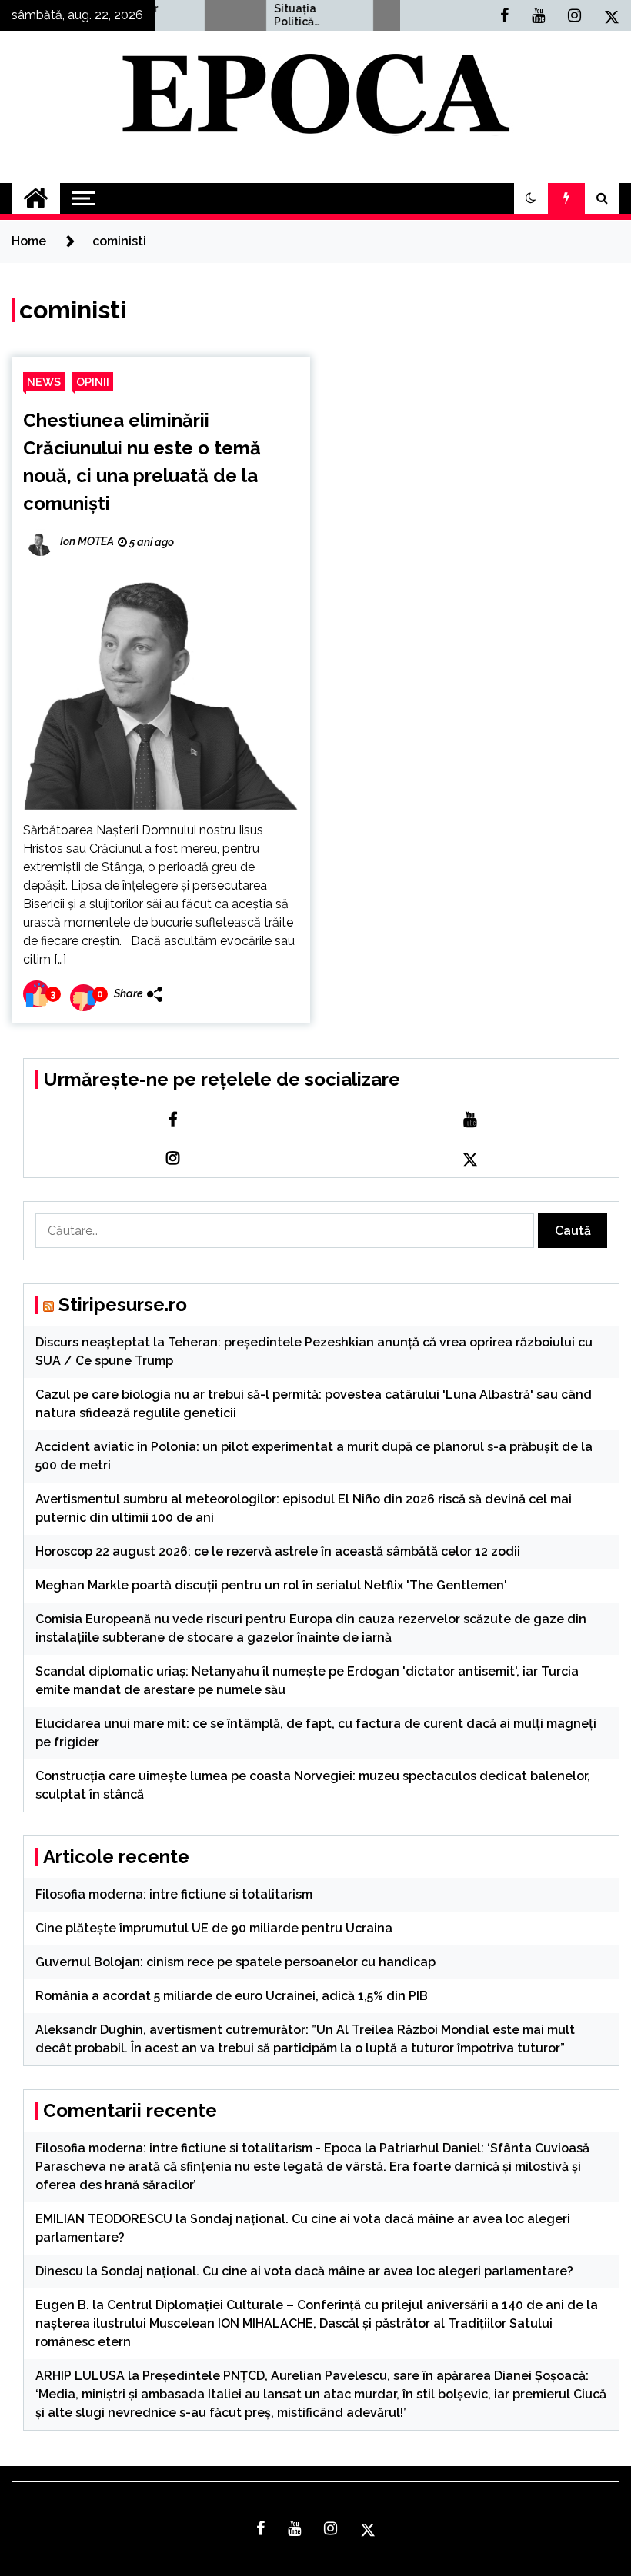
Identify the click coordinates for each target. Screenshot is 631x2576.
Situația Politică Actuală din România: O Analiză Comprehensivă (287, 15)
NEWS (44, 382)
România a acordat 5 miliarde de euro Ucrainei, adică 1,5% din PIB (232, 1996)
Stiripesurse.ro (123, 1305)
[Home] (36, 198)
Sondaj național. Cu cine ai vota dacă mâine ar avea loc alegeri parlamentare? (337, 2271)
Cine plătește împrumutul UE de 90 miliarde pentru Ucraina (214, 1928)
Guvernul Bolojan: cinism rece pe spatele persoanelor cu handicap (235, 1962)
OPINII (93, 382)
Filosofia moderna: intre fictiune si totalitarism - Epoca (199, 2148)
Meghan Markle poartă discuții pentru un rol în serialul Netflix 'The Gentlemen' (271, 1585)
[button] (531, 198)
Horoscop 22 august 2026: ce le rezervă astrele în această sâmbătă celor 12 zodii (278, 1551)
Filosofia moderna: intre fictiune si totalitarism (174, 1894)
